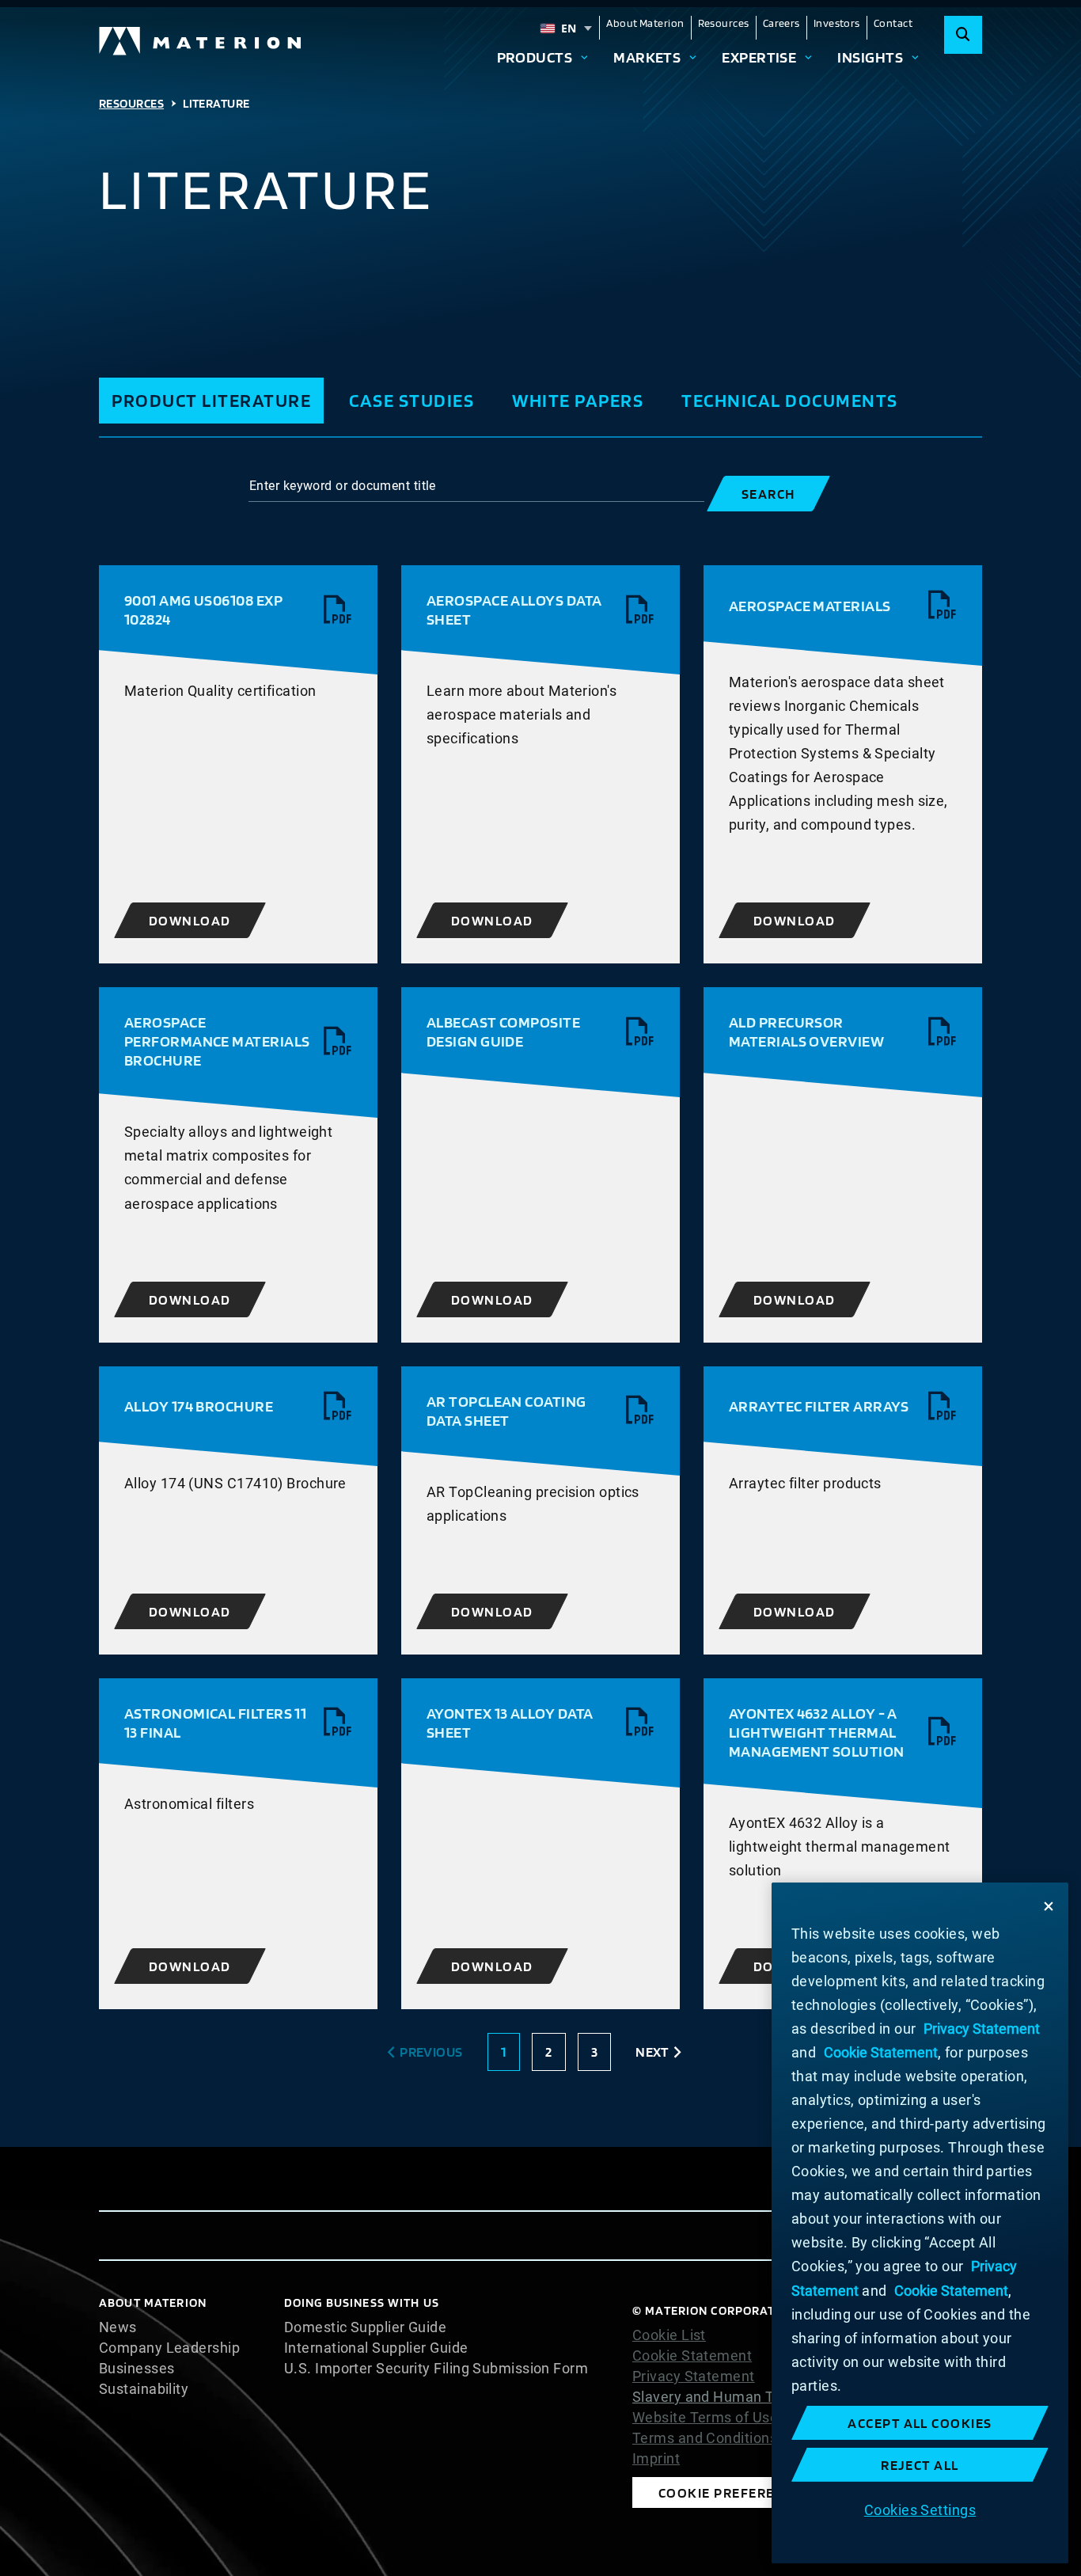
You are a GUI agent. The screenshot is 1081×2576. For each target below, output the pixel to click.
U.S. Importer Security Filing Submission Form (436, 2369)
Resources (724, 23)
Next (652, 2052)
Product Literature (211, 400)
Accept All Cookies (920, 2423)
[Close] (1049, 1906)
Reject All (920, 2465)
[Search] (963, 35)
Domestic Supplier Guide (365, 2327)
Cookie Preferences (734, 2492)
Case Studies (412, 400)
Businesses (137, 2369)
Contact (893, 23)
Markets (647, 57)
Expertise (759, 57)
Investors (837, 23)
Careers (781, 23)
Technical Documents (790, 400)
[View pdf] (338, 610)
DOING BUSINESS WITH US (362, 2302)
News (118, 2327)
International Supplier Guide (376, 2348)
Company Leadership (169, 2348)
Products (535, 57)
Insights (870, 57)
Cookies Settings (920, 2510)
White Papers (578, 400)
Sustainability (144, 2389)
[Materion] (201, 41)
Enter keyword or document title (343, 486)
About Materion (645, 23)
